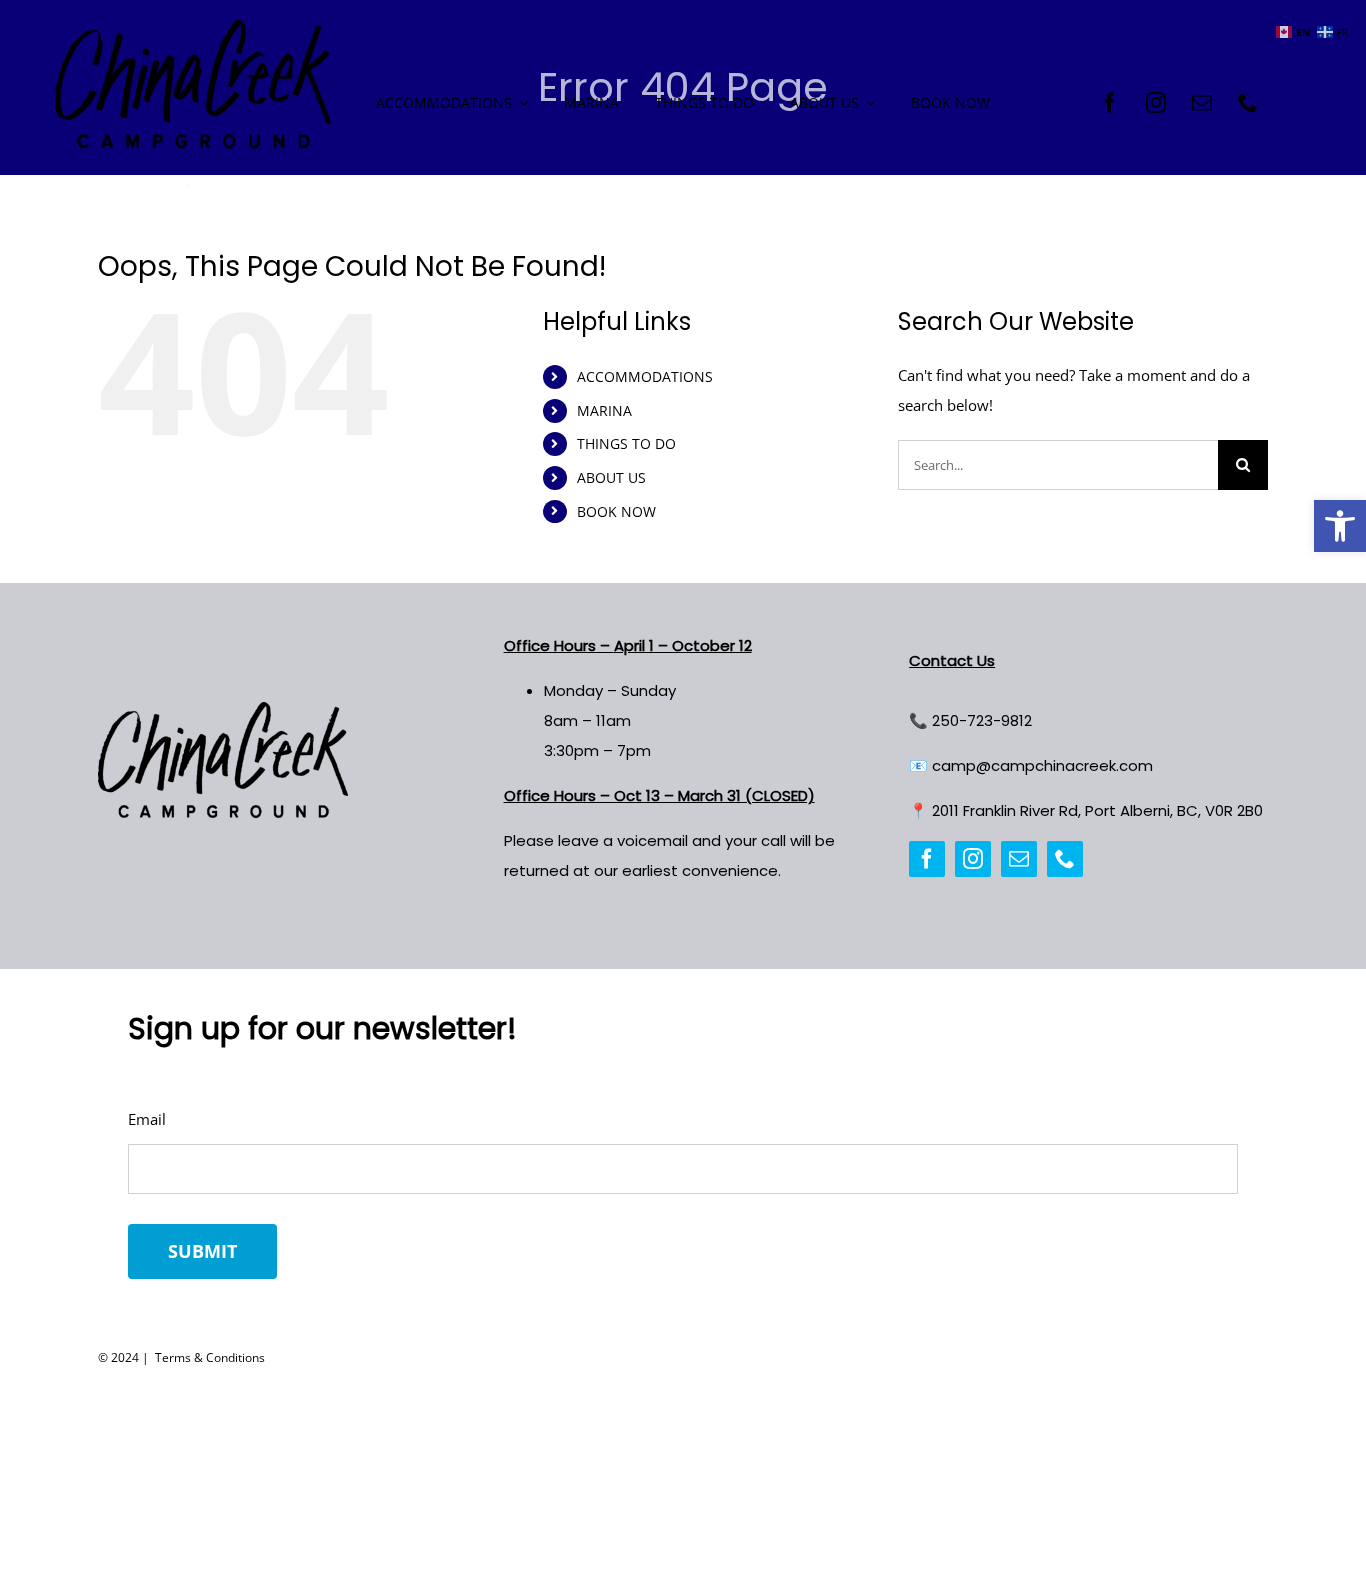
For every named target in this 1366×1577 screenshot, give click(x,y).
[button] (1340, 526)
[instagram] (1156, 103)
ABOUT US (611, 477)
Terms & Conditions (208, 1357)
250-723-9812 (982, 720)
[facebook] (1110, 103)
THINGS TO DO (626, 443)
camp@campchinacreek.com (1042, 765)
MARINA (604, 410)
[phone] (1248, 103)
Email (147, 1119)
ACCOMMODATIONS (645, 376)
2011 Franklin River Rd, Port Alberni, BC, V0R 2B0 (1097, 810)
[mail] (1202, 103)
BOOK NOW (616, 511)
